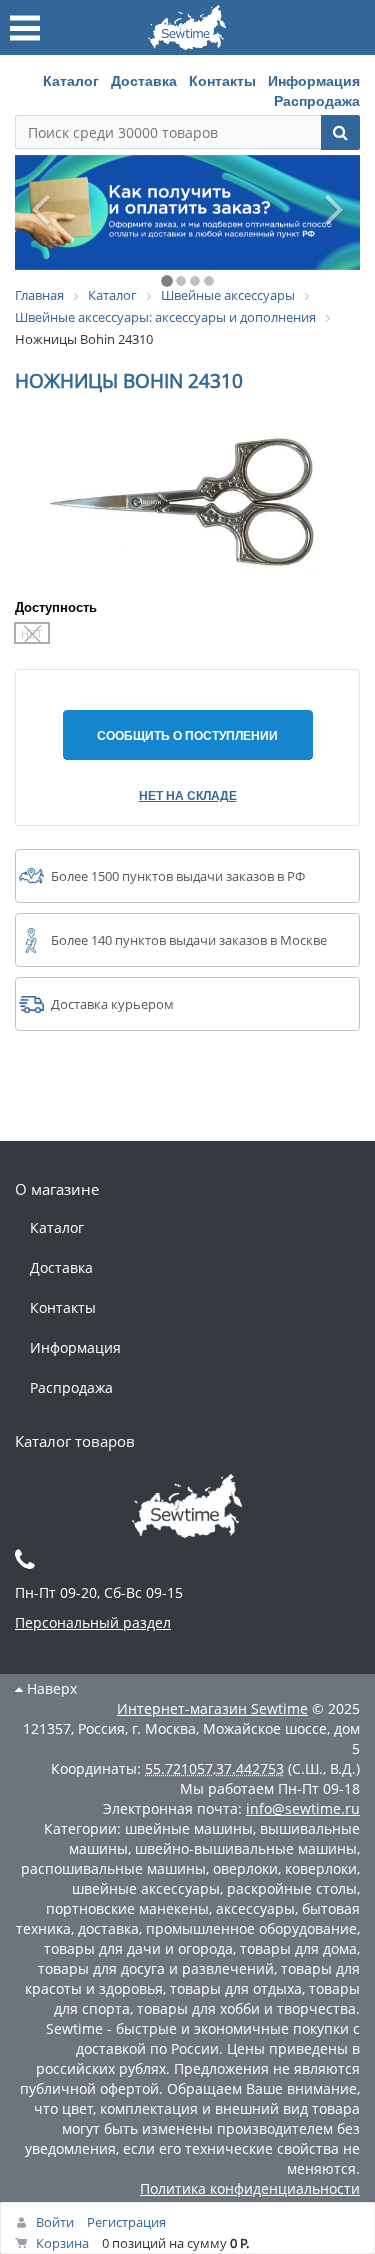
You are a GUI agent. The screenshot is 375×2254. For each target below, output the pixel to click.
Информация (314, 80)
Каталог (71, 80)
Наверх (50, 1688)
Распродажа (317, 100)
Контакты (222, 80)
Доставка (144, 80)
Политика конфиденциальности (250, 2188)
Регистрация (126, 2222)
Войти (55, 2222)
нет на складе (188, 795)
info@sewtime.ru (303, 1808)
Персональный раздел (93, 1622)
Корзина (62, 2243)
